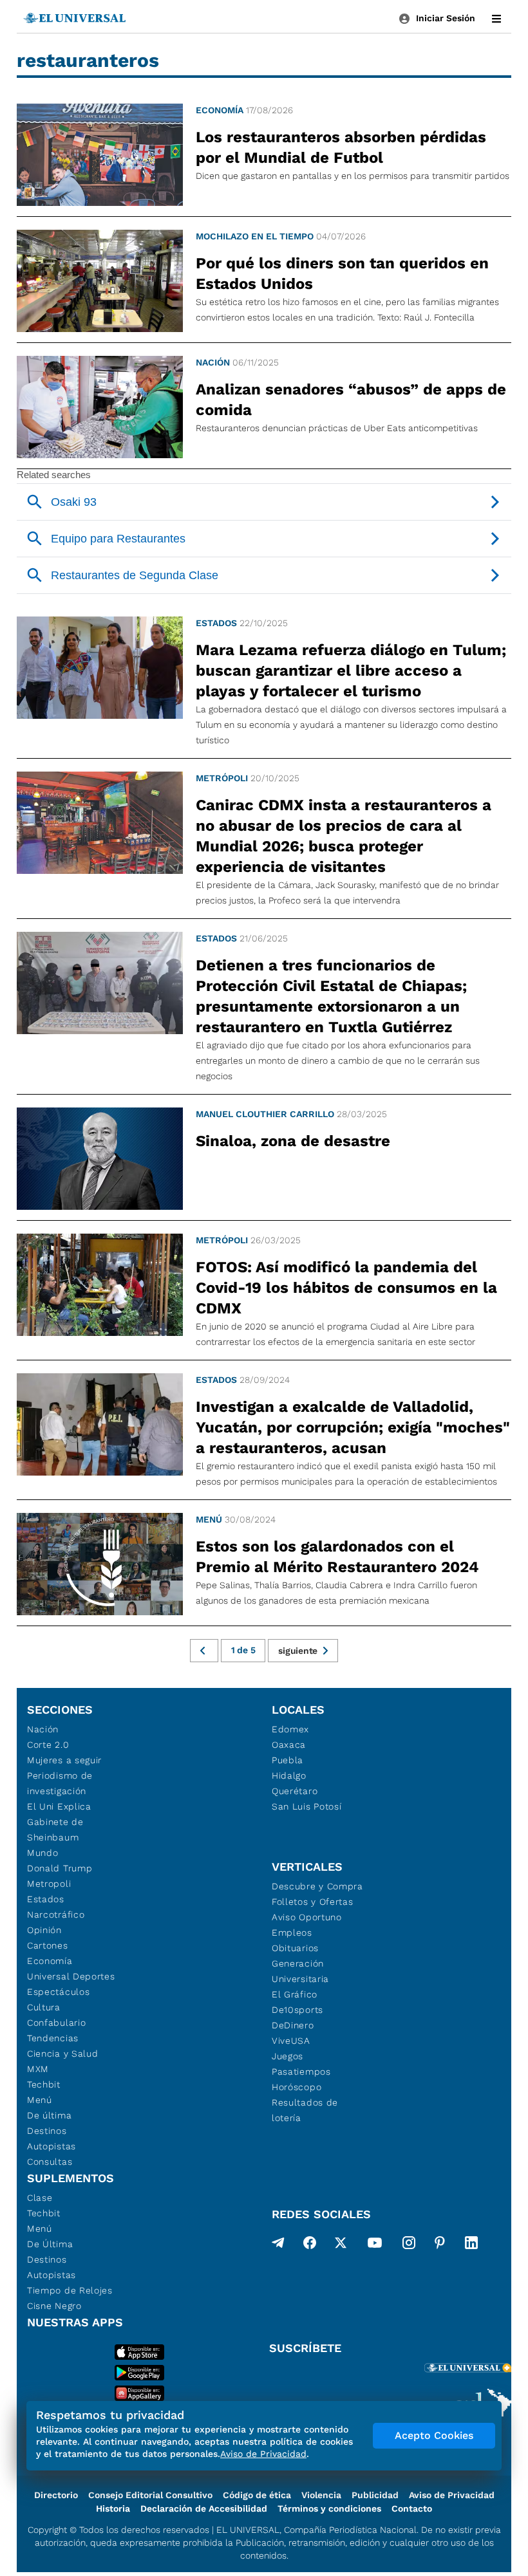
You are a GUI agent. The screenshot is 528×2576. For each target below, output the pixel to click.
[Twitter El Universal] (341, 2245)
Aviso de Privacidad (452, 2495)
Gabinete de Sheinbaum (55, 1830)
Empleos (292, 1932)
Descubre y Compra (317, 1886)
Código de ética (257, 2495)
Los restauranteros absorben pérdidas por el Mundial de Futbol (341, 147)
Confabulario (56, 2023)
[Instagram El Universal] (409, 2245)
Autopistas (52, 2146)
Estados (216, 623)
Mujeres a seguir (64, 1760)
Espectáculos (58, 1992)
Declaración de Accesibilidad (204, 2508)
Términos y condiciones (329, 2508)
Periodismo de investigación (60, 1783)
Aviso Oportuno (307, 1917)
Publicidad (375, 2495)
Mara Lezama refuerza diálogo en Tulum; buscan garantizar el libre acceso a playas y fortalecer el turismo (351, 671)
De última (49, 2115)
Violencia (321, 2495)
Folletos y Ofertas (313, 1902)
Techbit (44, 2084)
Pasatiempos (301, 2071)
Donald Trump (60, 1868)
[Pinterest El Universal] (440, 2245)
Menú (209, 1519)
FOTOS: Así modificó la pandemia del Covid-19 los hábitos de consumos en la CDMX (346, 1288)
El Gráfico (295, 1994)
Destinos (47, 2131)
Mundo (43, 1853)
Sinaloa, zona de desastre (293, 1141)
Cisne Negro (54, 2306)
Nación (213, 362)
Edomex (290, 1729)
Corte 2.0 (48, 1745)
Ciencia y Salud (63, 2053)
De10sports (297, 2010)
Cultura (44, 2007)
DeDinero (293, 2025)
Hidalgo (289, 1775)
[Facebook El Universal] (310, 2245)
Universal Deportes (71, 1976)
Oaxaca (289, 1745)
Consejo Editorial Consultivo (150, 2495)
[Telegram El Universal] (278, 2245)
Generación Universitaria (300, 1971)
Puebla (288, 1760)
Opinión (44, 1930)
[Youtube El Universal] (375, 2245)
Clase (40, 2198)
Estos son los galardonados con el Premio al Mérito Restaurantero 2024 (337, 1557)
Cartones (48, 1945)
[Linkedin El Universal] (471, 2245)
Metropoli (49, 1884)
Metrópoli (222, 778)
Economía (220, 110)
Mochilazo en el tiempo (255, 236)
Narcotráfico (56, 1914)
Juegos (288, 2056)
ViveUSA (291, 2041)
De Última (50, 2244)
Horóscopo (297, 2087)
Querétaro (295, 1791)
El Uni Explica (59, 1806)
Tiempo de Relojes (70, 2290)
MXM (38, 2069)
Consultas (50, 2162)
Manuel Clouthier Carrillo (265, 1114)
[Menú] (496, 19)
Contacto (412, 2508)
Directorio (56, 2495)
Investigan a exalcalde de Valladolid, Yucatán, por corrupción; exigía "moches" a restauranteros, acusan (353, 1427)
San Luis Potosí (307, 1806)
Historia (113, 2508)
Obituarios (295, 1948)
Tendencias (53, 2038)
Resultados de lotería (305, 2110)
